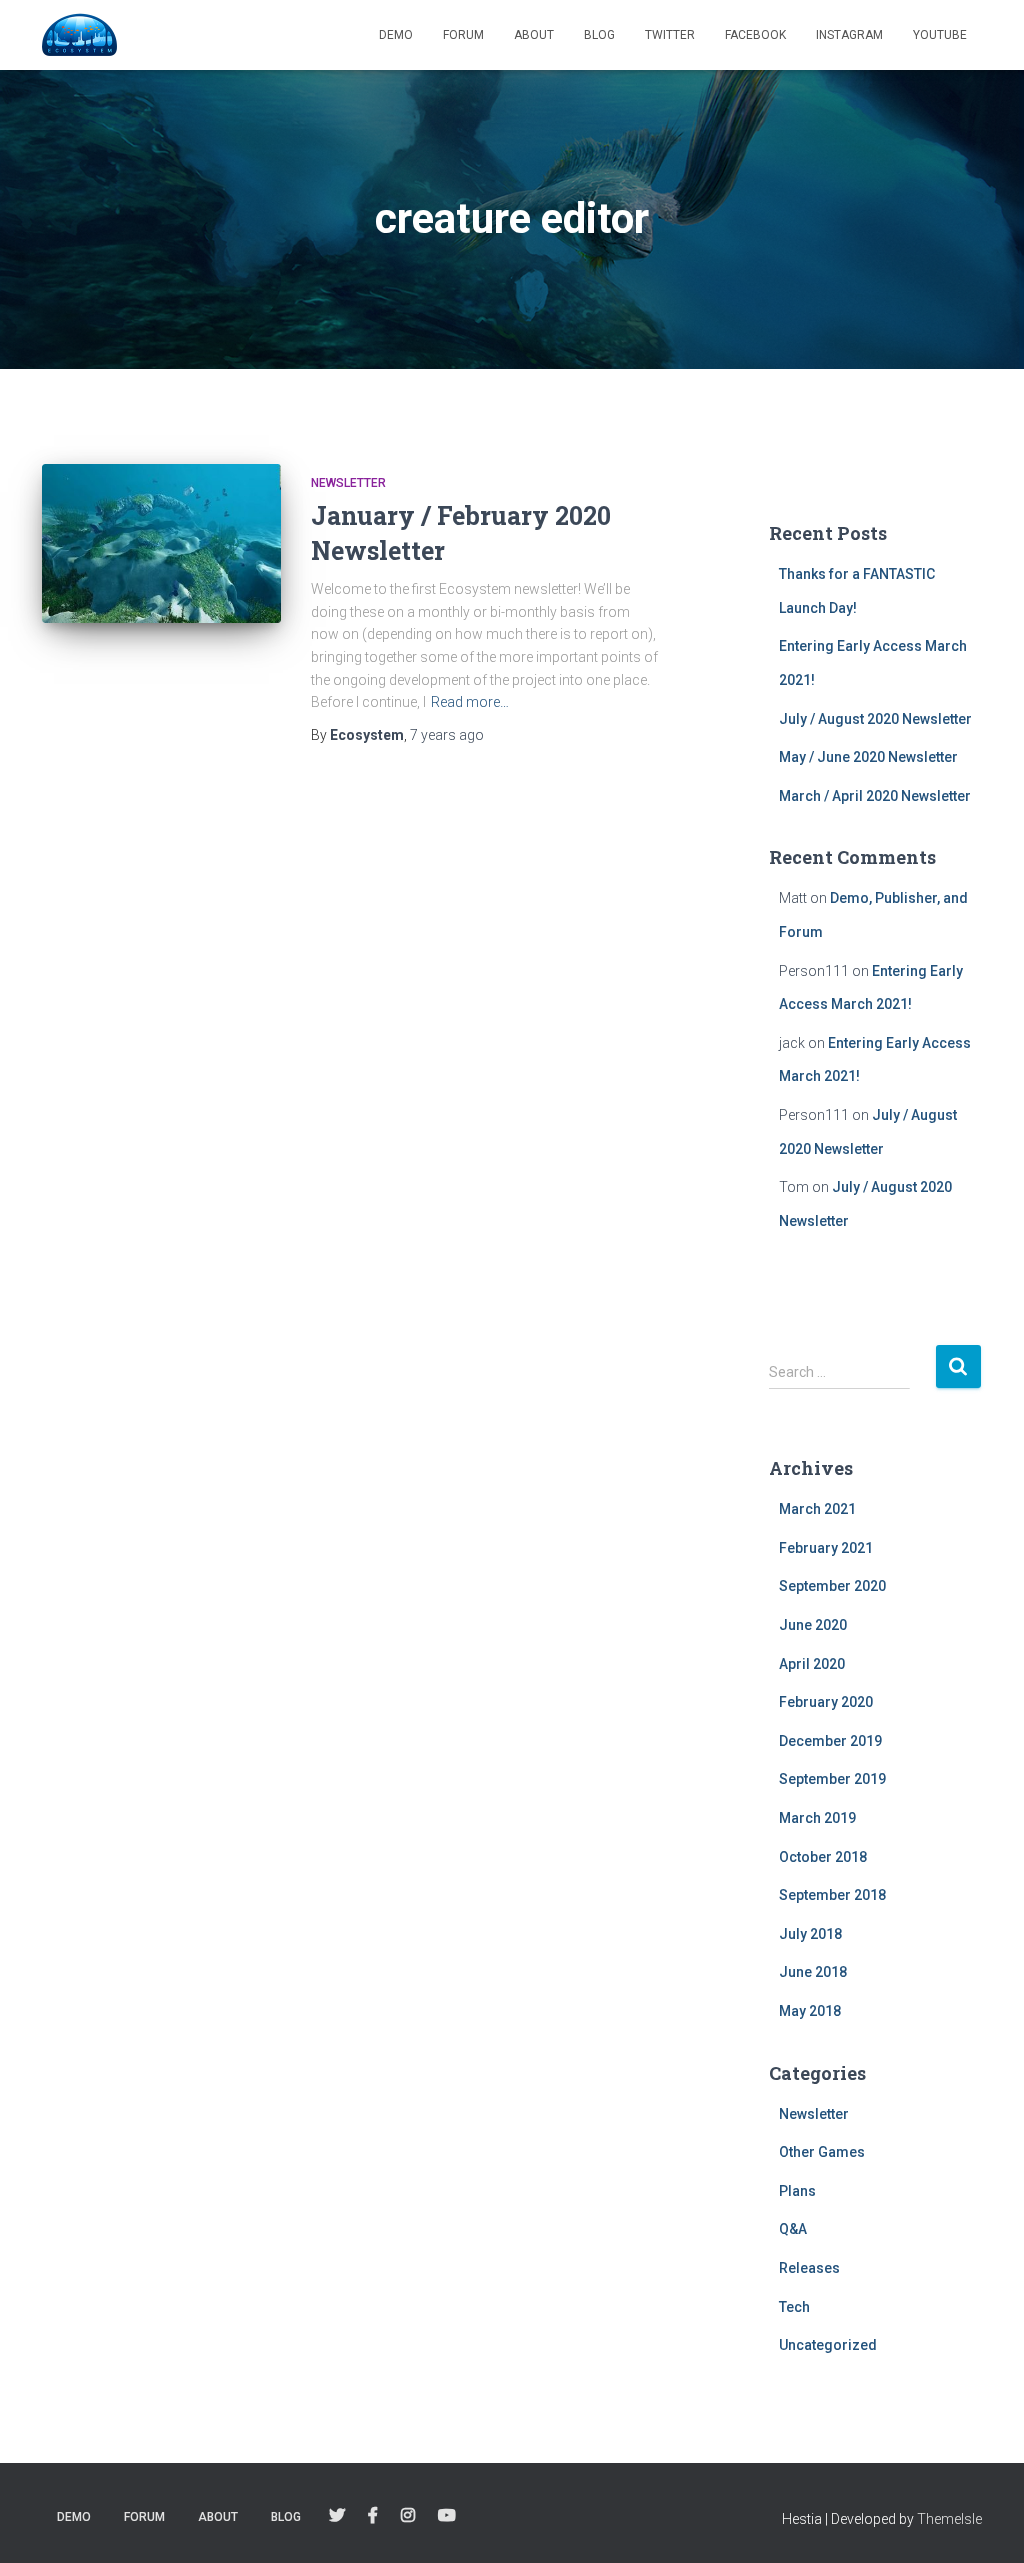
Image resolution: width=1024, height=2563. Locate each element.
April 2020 (812, 1664)
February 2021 (826, 1548)
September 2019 (832, 1779)
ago (447, 735)
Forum (463, 35)
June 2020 (813, 1625)
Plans (797, 2191)
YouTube (940, 35)
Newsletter (348, 483)
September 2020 (832, 1586)
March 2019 (817, 1818)
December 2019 (830, 1741)
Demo (396, 35)
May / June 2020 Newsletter (868, 757)
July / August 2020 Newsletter (875, 719)
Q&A (793, 2229)
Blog (599, 35)
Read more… (470, 702)
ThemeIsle (949, 2519)
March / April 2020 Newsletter (875, 796)
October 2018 (823, 1857)
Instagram (849, 35)
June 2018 (813, 1972)
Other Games (822, 2152)
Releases (809, 2268)
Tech (794, 2307)
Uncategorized (828, 2345)
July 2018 (810, 1934)
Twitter (670, 35)
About (534, 35)
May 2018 (810, 2011)
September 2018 (832, 1895)
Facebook (755, 35)
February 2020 (826, 1702)
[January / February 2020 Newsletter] (161, 544)
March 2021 (817, 1509)
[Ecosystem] (79, 35)
